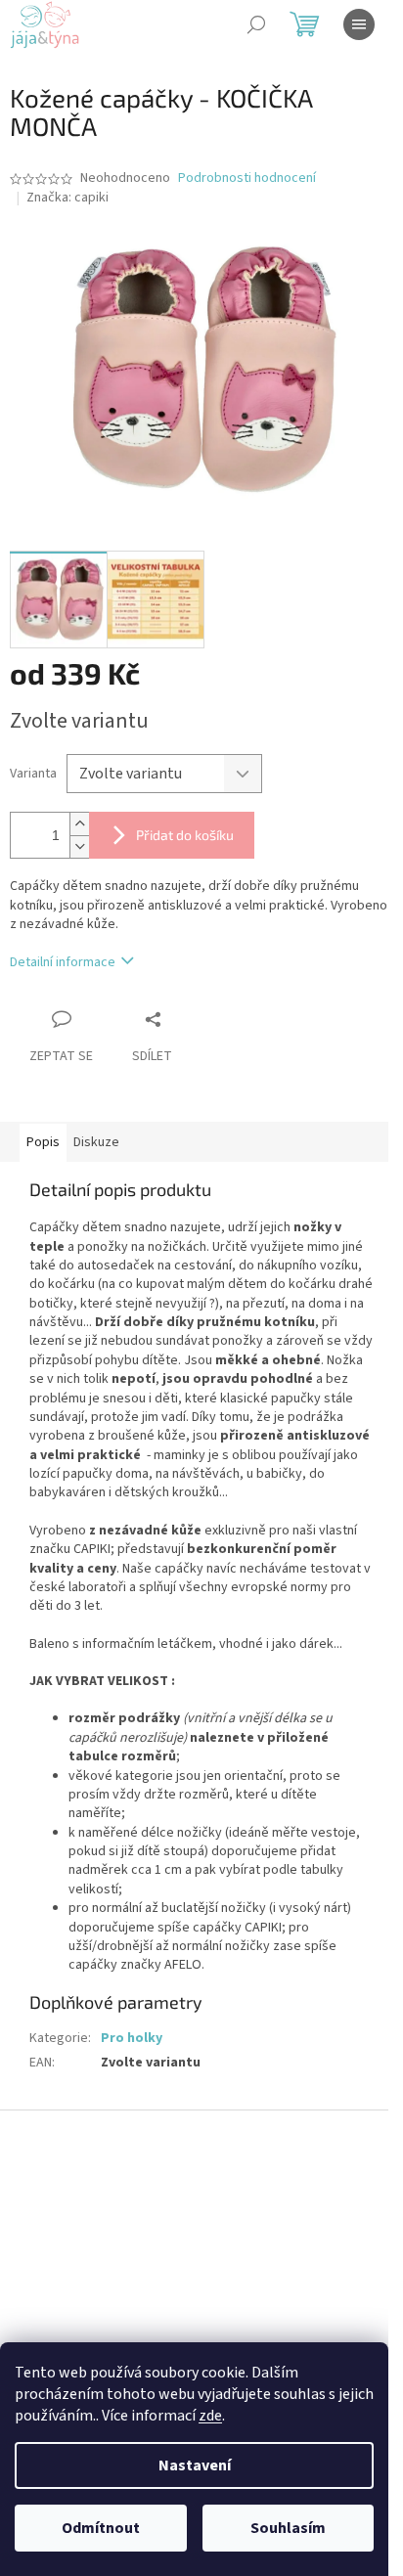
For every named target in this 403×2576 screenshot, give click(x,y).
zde (210, 2416)
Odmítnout (101, 2528)
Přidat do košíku (185, 835)
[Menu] (359, 24)
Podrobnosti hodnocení (247, 178)
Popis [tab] (43, 1142)
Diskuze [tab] (96, 1142)
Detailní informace (63, 962)
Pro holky (132, 2038)
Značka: (67, 198)
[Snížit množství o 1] (79, 846)
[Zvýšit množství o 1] (79, 824)
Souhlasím (288, 2528)
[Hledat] (256, 24)
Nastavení (195, 2465)
